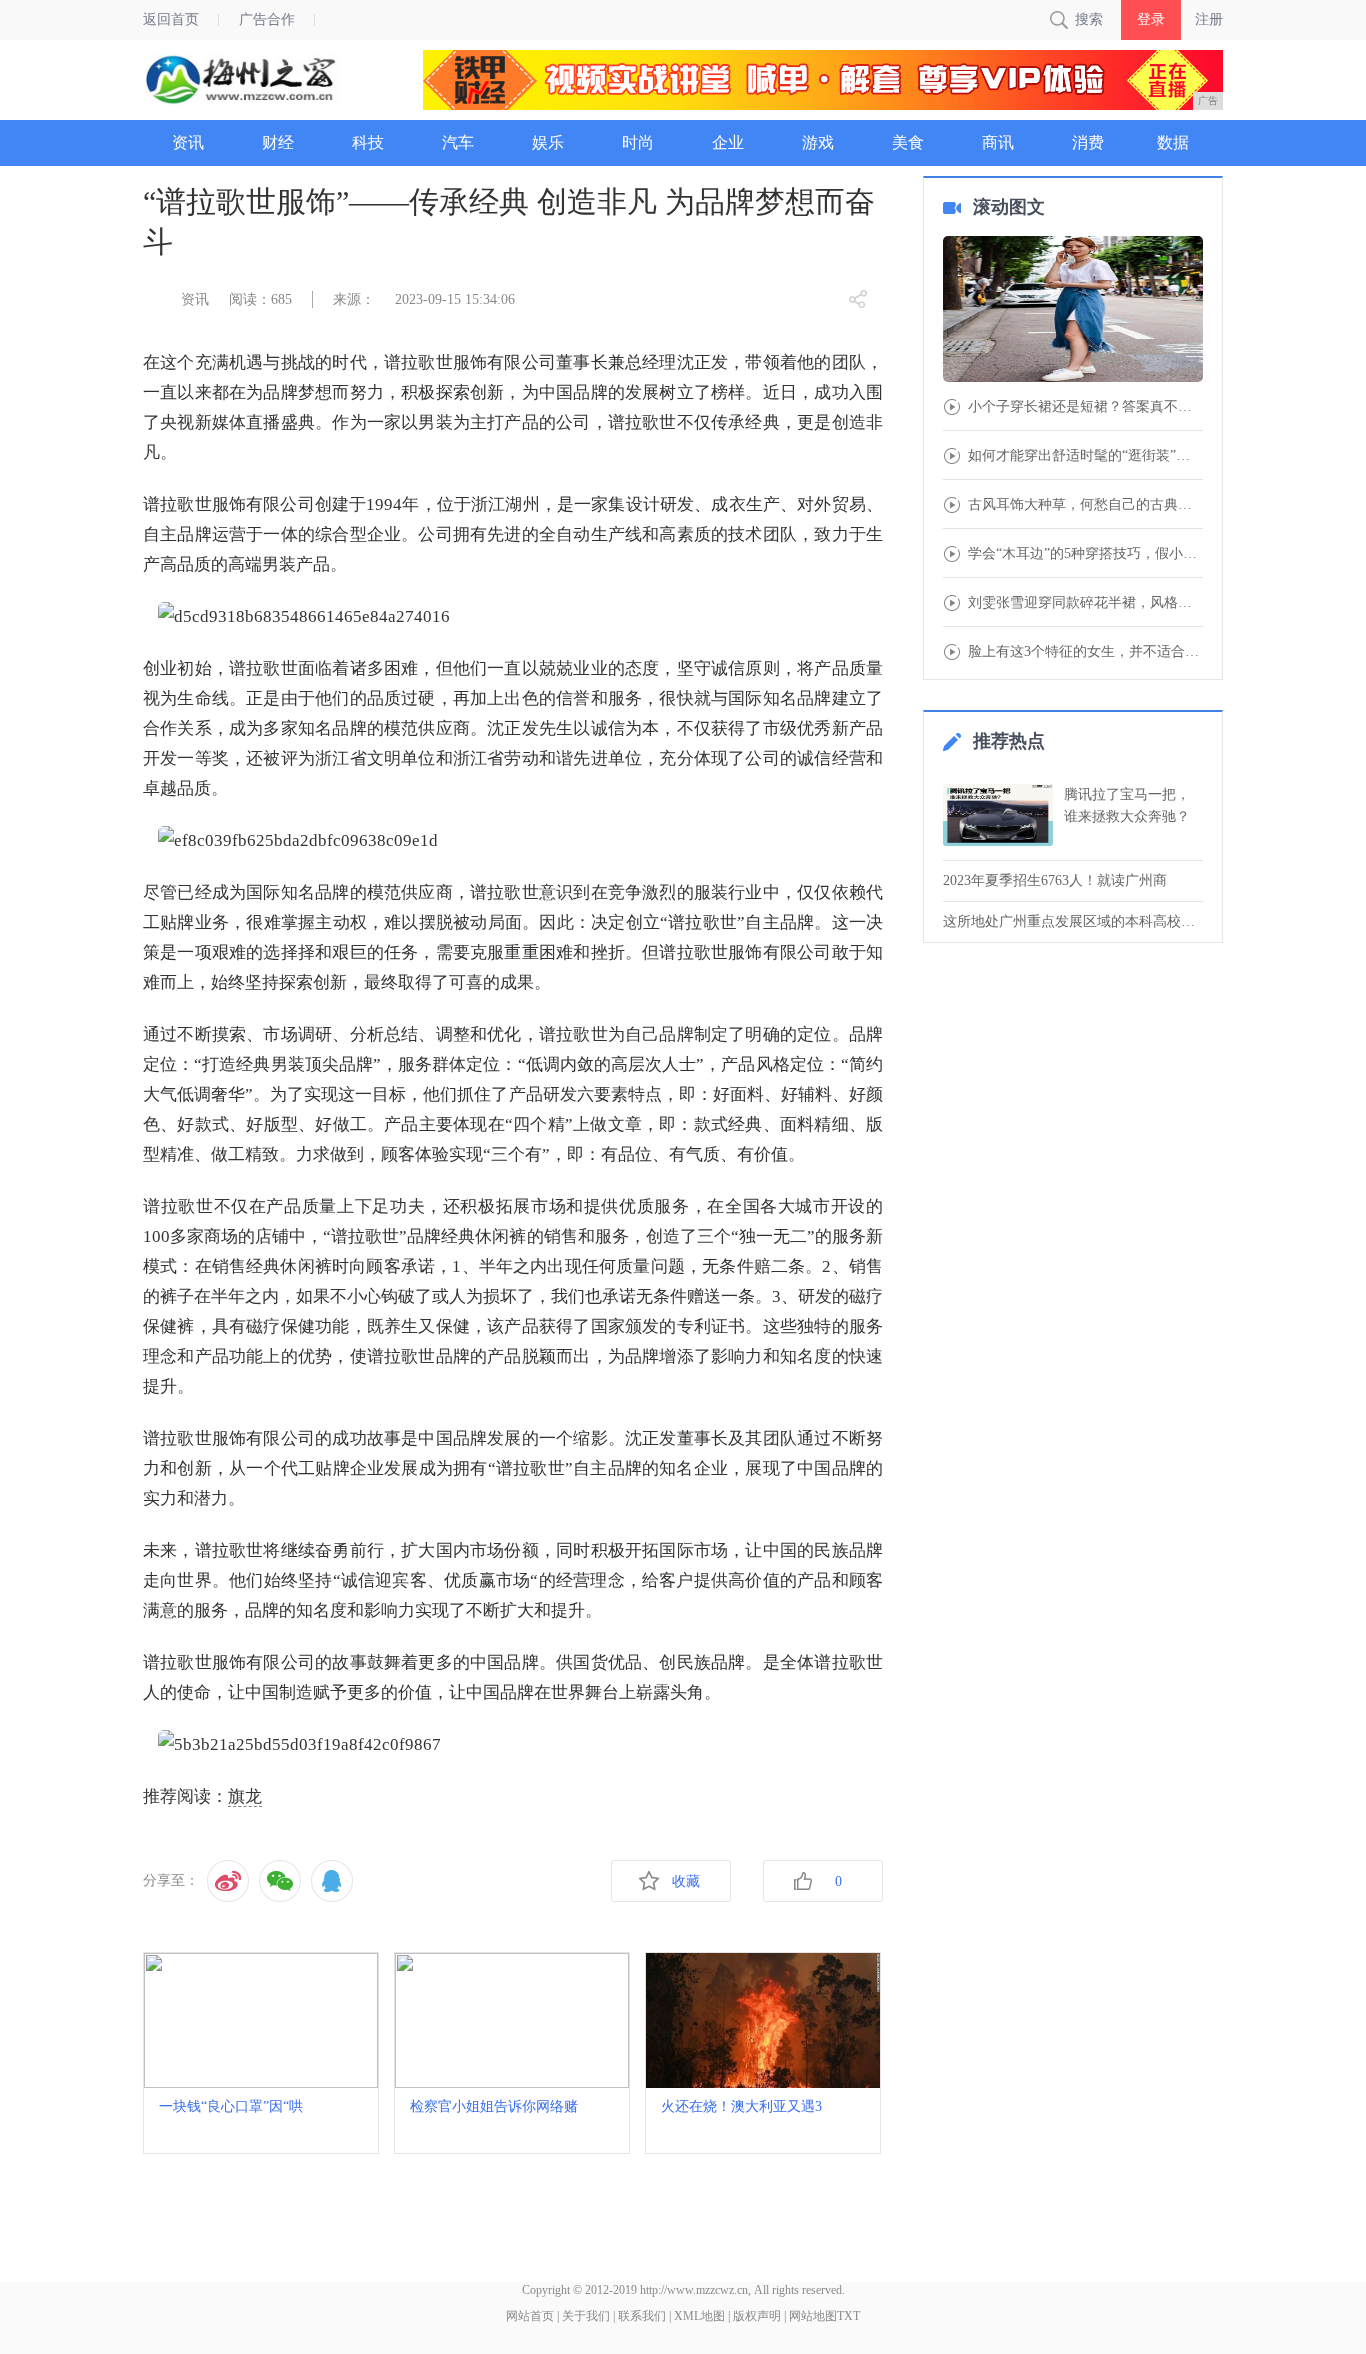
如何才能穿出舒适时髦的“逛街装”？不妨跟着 (1085, 456)
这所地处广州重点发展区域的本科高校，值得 (1073, 921)
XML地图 (699, 2316)
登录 (1151, 19)
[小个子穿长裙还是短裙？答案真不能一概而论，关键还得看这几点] (1073, 311)
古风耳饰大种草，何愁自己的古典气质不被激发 (1085, 505)
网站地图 (813, 2316)
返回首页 (171, 19)
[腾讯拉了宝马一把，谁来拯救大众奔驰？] (998, 815)
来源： (354, 299)
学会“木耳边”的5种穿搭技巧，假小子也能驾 (1085, 554)
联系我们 (642, 2316)
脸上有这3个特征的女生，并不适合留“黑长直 (1085, 652)
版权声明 (757, 2316)
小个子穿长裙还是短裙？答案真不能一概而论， (1085, 407)
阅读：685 (260, 299)
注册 (1209, 19)
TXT (848, 2316)
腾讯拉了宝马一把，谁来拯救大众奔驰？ (1127, 805)
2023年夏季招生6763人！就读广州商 (1055, 880)
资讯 (195, 299)
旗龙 (245, 1796)
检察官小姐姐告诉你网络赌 (494, 2106)
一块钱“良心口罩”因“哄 (231, 2106)
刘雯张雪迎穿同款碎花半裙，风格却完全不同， (1085, 603)
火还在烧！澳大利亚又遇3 (741, 2106)
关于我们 (586, 2316)
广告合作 (267, 19)
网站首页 (530, 2316)
